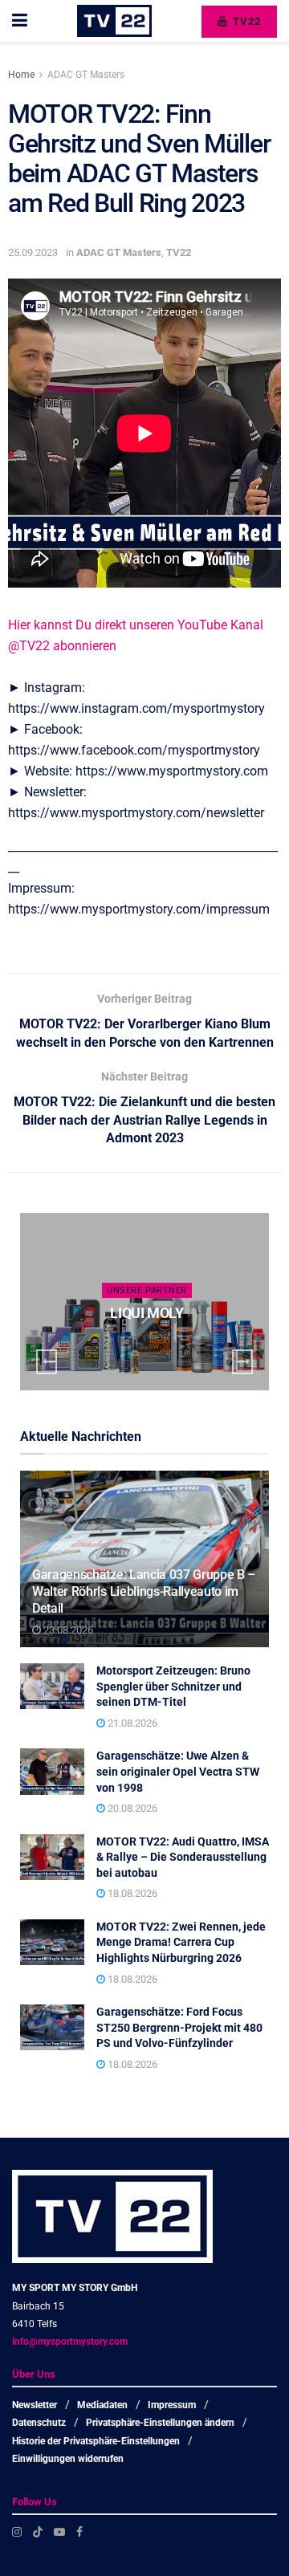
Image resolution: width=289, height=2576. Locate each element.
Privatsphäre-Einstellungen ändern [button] (160, 2423)
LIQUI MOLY (147, 1313)
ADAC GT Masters (86, 75)
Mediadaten (102, 2405)
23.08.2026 (67, 1630)
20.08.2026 (131, 1808)
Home (21, 75)
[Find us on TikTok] (38, 2532)
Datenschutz (39, 2423)
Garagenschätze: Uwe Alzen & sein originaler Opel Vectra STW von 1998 (178, 1771)
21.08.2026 (131, 1723)
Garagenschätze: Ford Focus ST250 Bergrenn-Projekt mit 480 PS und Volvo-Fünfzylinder (179, 2027)
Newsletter (35, 2405)
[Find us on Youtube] (59, 2532)
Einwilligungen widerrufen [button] (68, 2459)
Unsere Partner (147, 1290)
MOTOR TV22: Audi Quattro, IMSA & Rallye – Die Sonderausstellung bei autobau (183, 1857)
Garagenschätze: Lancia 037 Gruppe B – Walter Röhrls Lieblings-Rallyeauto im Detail (144, 1591)
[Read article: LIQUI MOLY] (144, 1302)
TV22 (245, 21)
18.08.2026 (131, 1893)
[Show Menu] (20, 21)
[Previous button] (47, 1362)
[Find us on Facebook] (79, 2532)
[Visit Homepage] (114, 21)
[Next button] (242, 1362)
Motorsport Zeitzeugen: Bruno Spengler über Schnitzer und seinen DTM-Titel (173, 1686)
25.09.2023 (33, 252)
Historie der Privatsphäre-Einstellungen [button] (96, 2441)
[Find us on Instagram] (17, 2532)
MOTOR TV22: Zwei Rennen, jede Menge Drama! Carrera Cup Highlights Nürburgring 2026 (181, 1942)
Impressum (172, 2405)
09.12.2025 (151, 1344)
